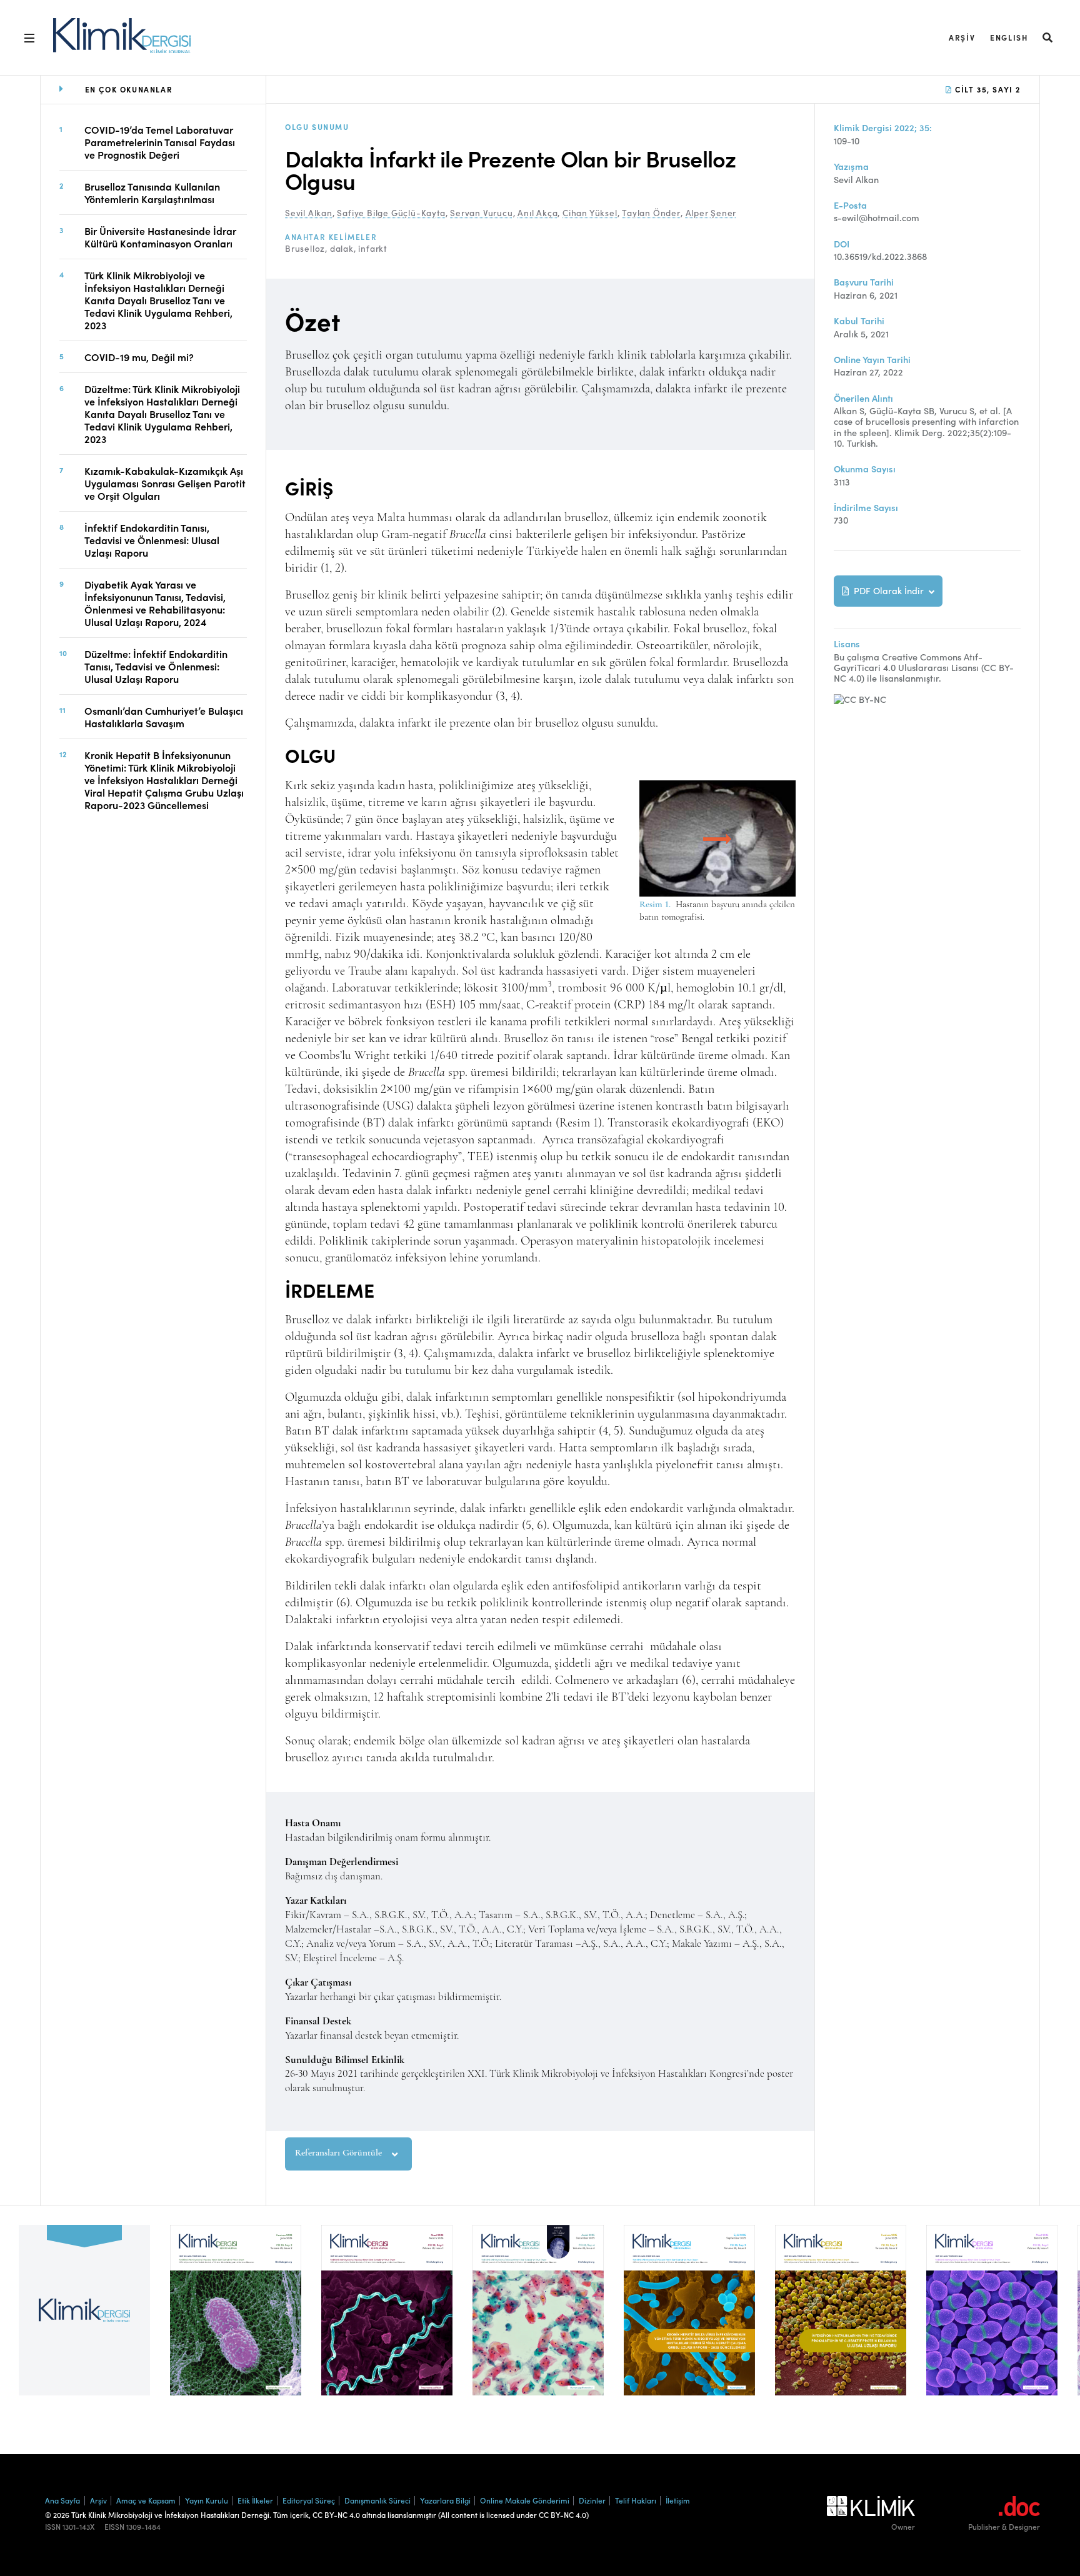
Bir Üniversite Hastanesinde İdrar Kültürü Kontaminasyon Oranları (160, 236)
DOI (842, 244)
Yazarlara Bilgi (445, 2500)
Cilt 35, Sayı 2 (986, 89)
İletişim (678, 2500)
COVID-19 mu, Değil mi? (139, 356)
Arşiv (962, 37)
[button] (1048, 37)
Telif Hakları (636, 2500)
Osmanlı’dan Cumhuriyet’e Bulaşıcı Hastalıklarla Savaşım (164, 716)
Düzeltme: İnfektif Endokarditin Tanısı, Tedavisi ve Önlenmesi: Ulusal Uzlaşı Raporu (156, 665)
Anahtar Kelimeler (331, 237)
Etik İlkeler (255, 2500)
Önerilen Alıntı (863, 398)
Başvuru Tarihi (864, 282)
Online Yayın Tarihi (872, 360)
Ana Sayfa (62, 2500)
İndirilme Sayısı (866, 508)
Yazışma (851, 167)
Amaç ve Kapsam (146, 2500)
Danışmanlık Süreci (377, 2500)
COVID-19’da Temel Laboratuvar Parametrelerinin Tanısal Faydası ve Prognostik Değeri (160, 141)
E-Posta (850, 205)
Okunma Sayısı (865, 469)
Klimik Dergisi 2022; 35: (883, 128)
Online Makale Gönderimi (525, 2500)
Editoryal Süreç (309, 2500)
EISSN (114, 2527)
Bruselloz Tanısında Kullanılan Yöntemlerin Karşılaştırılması (152, 192)
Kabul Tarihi (859, 321)
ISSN (53, 2527)
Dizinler (592, 2500)
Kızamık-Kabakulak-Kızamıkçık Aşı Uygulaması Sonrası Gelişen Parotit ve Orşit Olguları (165, 482)
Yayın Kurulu (207, 2500)
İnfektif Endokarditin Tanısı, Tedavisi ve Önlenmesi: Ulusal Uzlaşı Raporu (152, 539)
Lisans (847, 644)
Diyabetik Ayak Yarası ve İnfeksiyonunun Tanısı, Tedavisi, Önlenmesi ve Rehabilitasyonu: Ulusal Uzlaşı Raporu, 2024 (155, 602)
